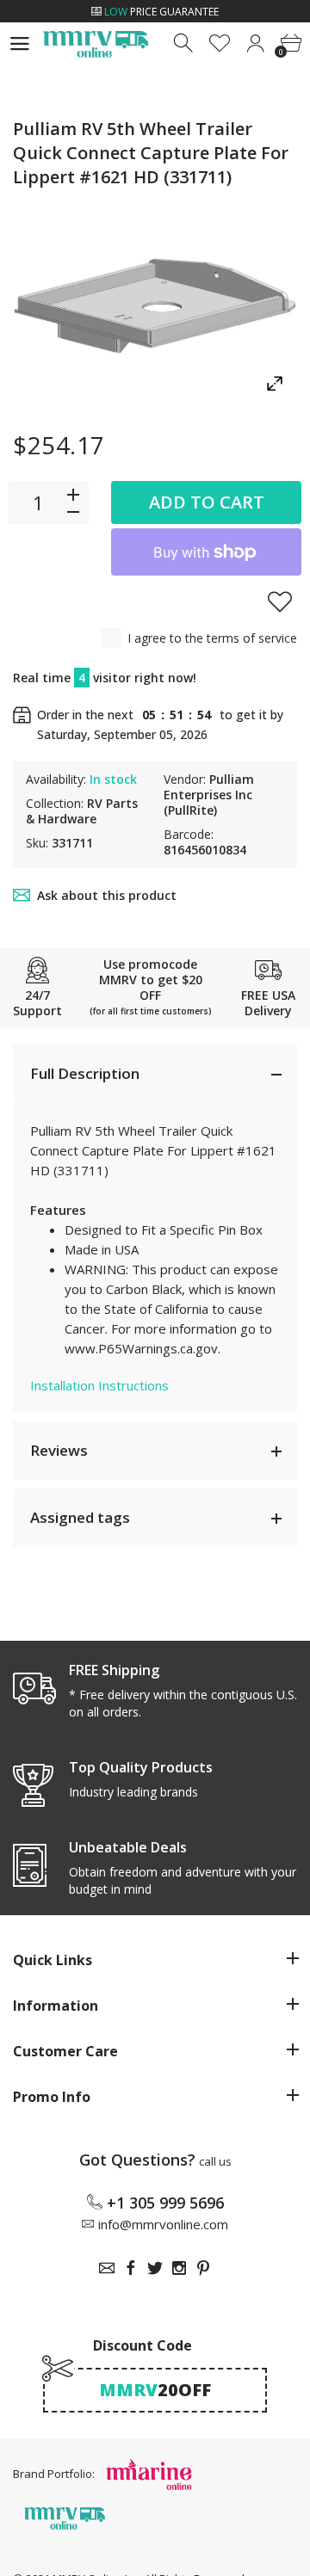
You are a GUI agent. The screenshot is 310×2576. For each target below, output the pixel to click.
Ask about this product (107, 895)
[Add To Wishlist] (280, 601)
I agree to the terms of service (212, 638)
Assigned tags (80, 1517)
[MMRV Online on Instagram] (179, 2268)
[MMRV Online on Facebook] (131, 2268)
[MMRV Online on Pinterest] (203, 2268)
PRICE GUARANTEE (161, 12)
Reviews (59, 1450)
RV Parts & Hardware (82, 811)
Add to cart (207, 502)
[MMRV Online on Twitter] (155, 2268)
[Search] (185, 43)
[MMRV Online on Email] (107, 2268)
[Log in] (255, 43)
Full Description (85, 1073)
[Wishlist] (220, 43)
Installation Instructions (99, 1385)
